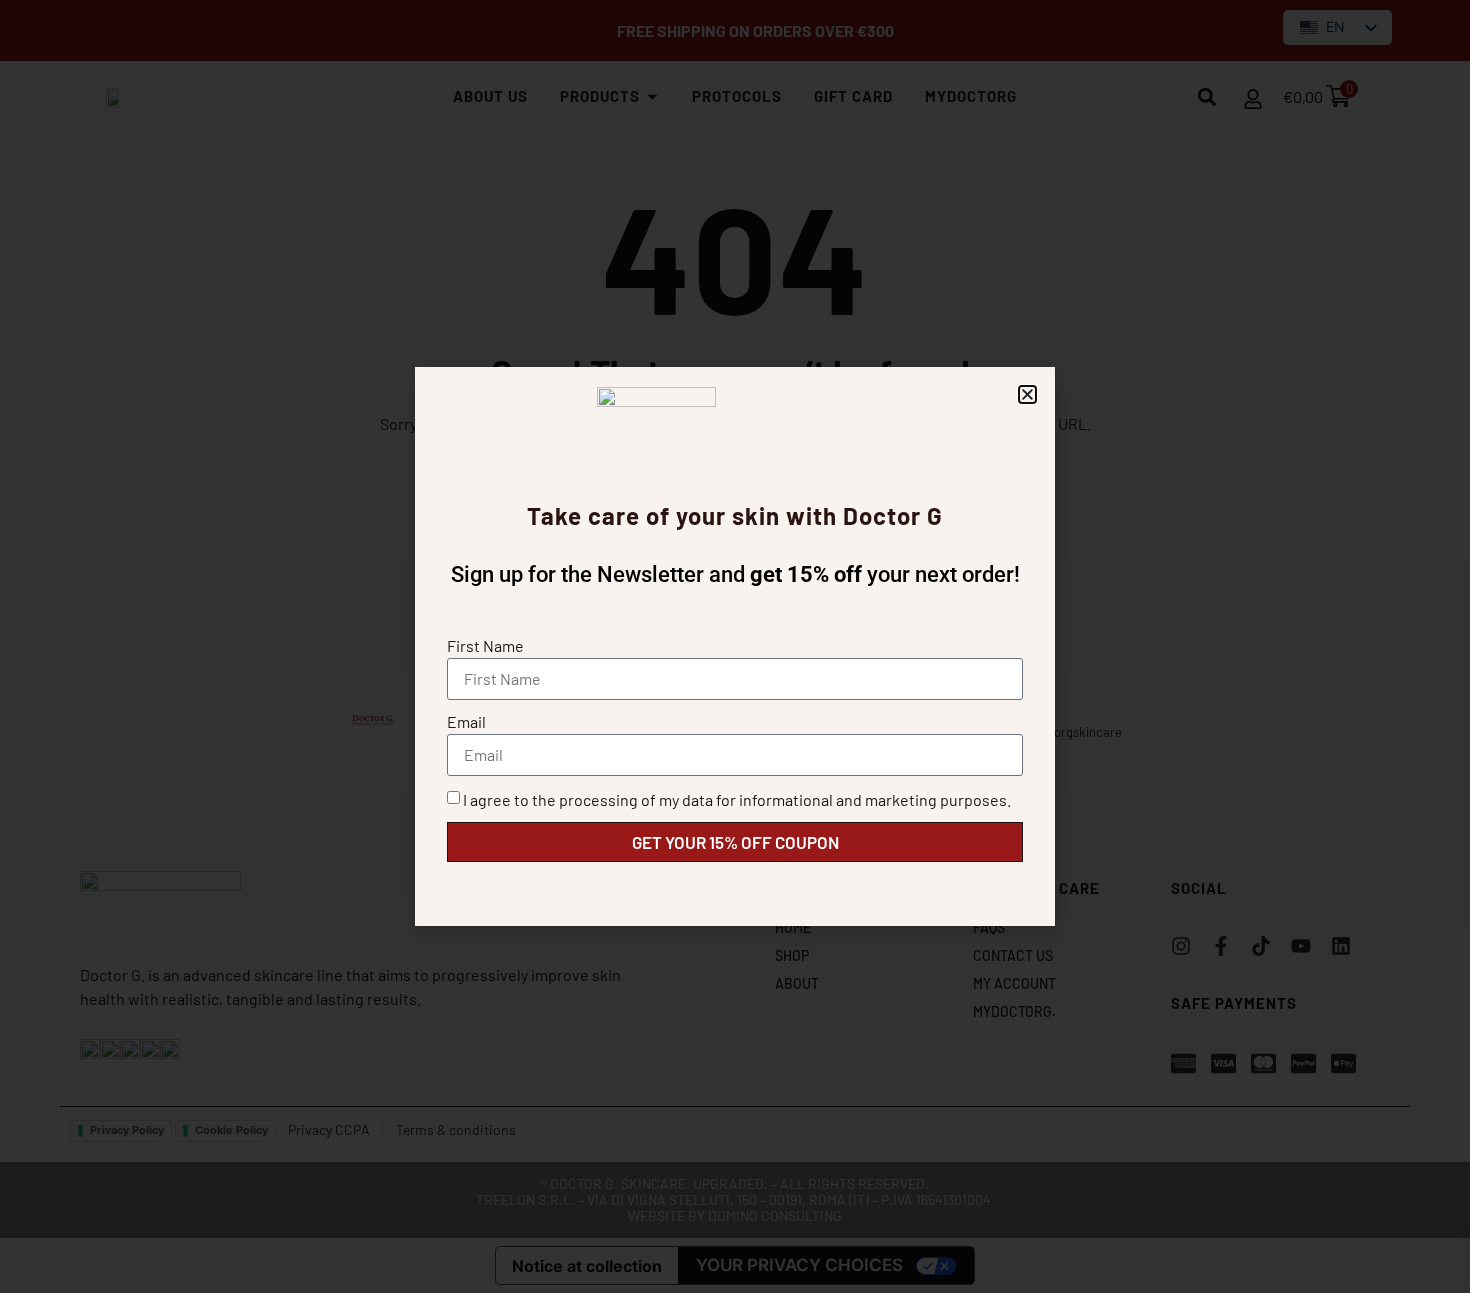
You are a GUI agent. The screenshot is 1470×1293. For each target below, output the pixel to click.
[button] (1027, 394)
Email (466, 721)
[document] (735, 646)
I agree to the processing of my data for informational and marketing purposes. (737, 799)
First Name (485, 645)
